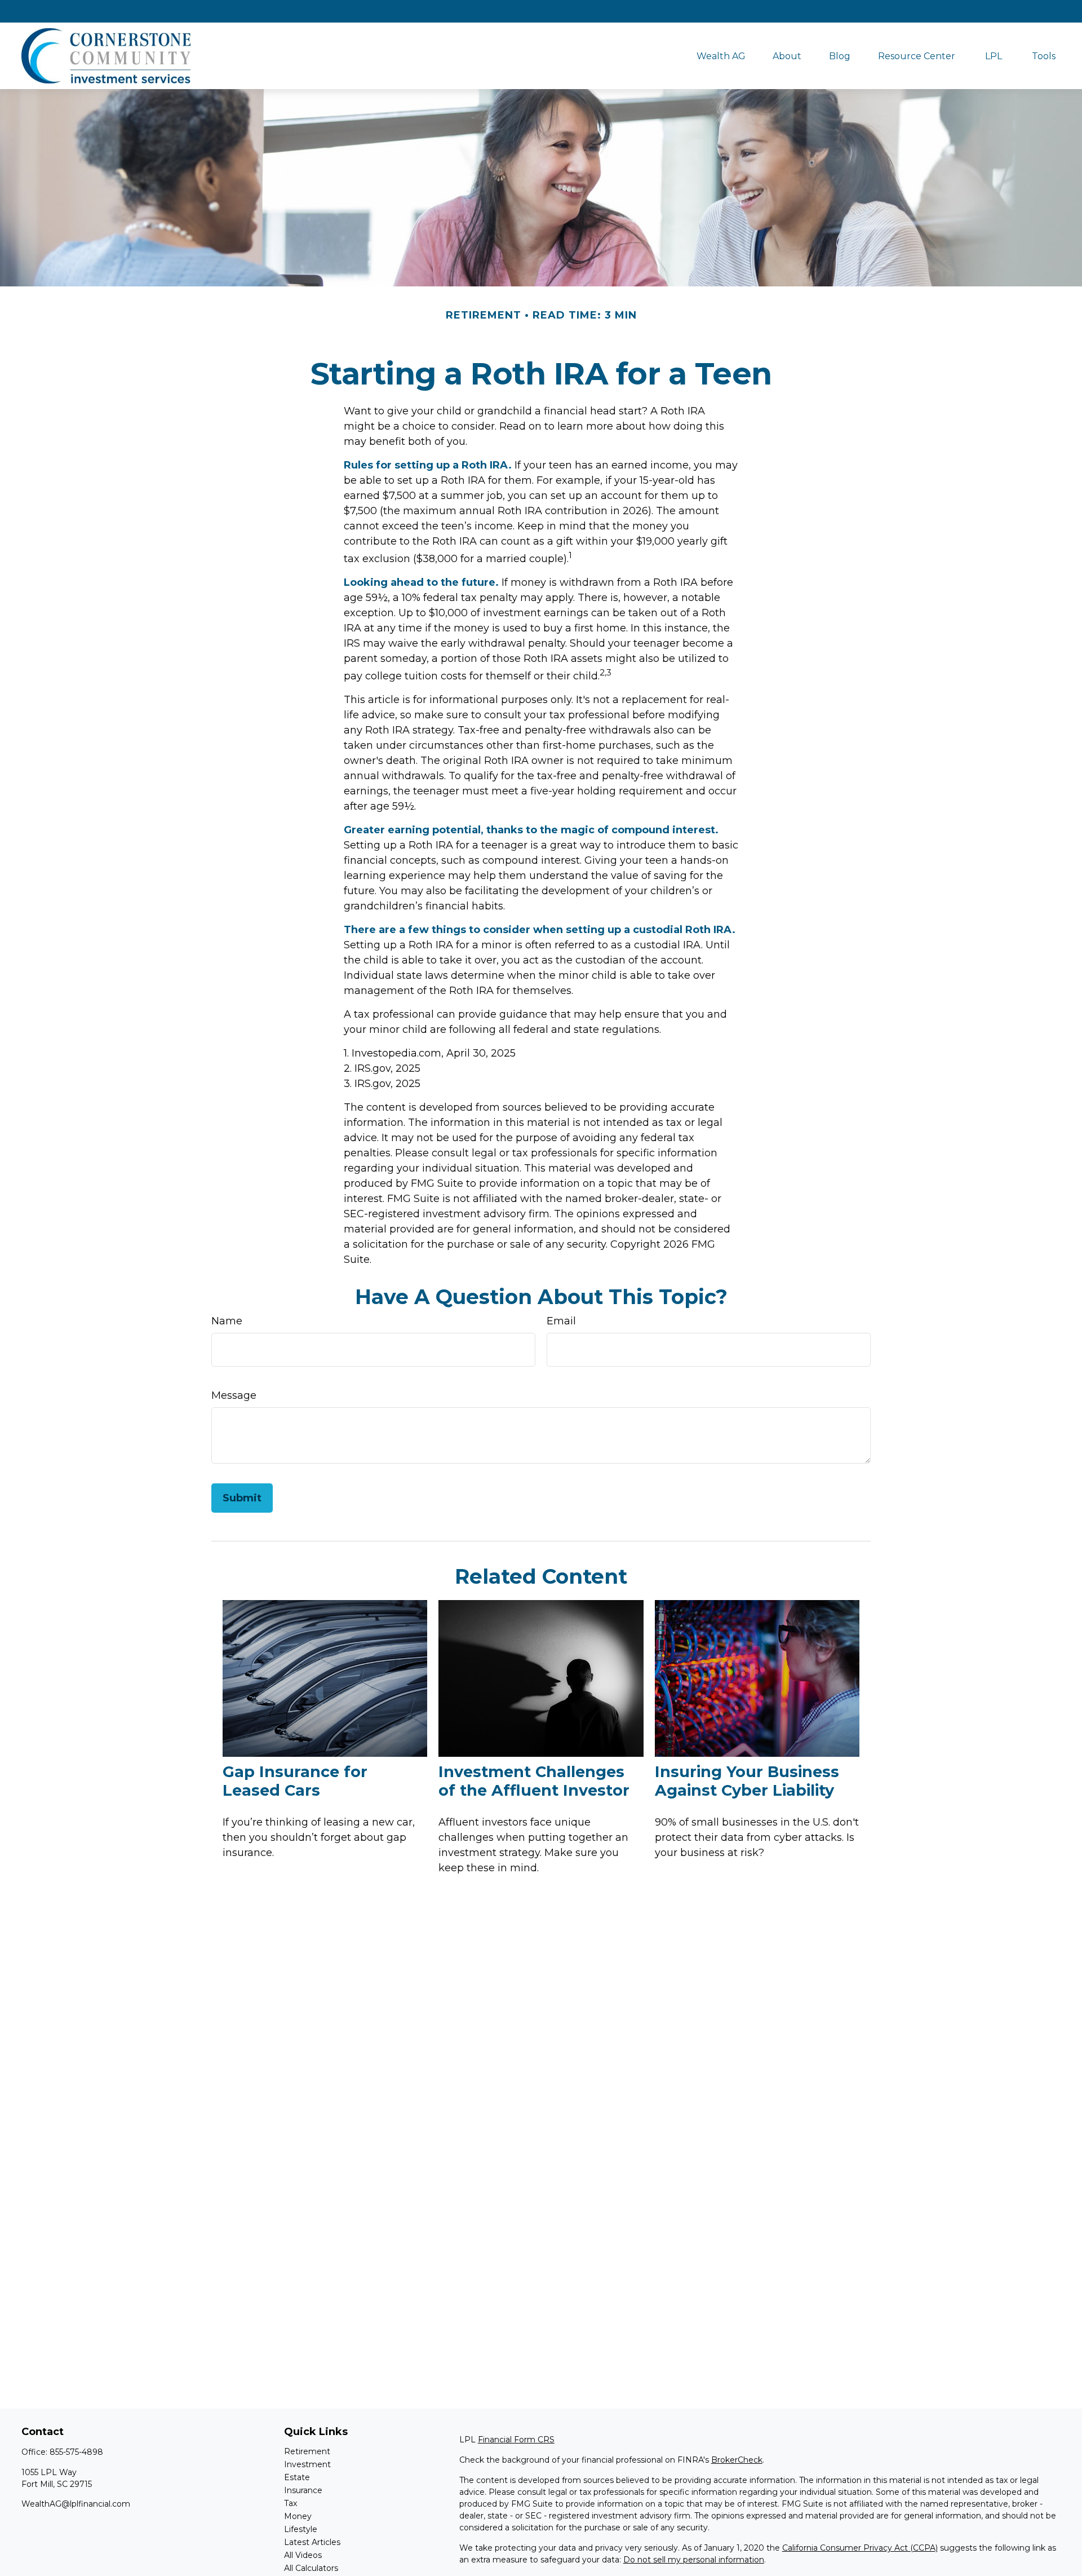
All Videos (303, 2555)
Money (298, 2516)
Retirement (307, 2451)
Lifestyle (301, 2529)
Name (227, 1321)
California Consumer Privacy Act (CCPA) (860, 2548)
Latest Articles (312, 2542)
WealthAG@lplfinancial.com (76, 2504)
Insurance (303, 2490)
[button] (721, 56)
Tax (291, 2503)
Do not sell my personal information (694, 2560)
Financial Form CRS (516, 2440)
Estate (297, 2477)
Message (234, 1395)
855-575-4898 (76, 2452)
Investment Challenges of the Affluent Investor (534, 1781)
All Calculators (311, 2568)
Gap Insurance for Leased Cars (295, 1781)
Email (561, 1321)
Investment (307, 2464)
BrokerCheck (737, 2460)
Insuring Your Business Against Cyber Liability (747, 1781)
